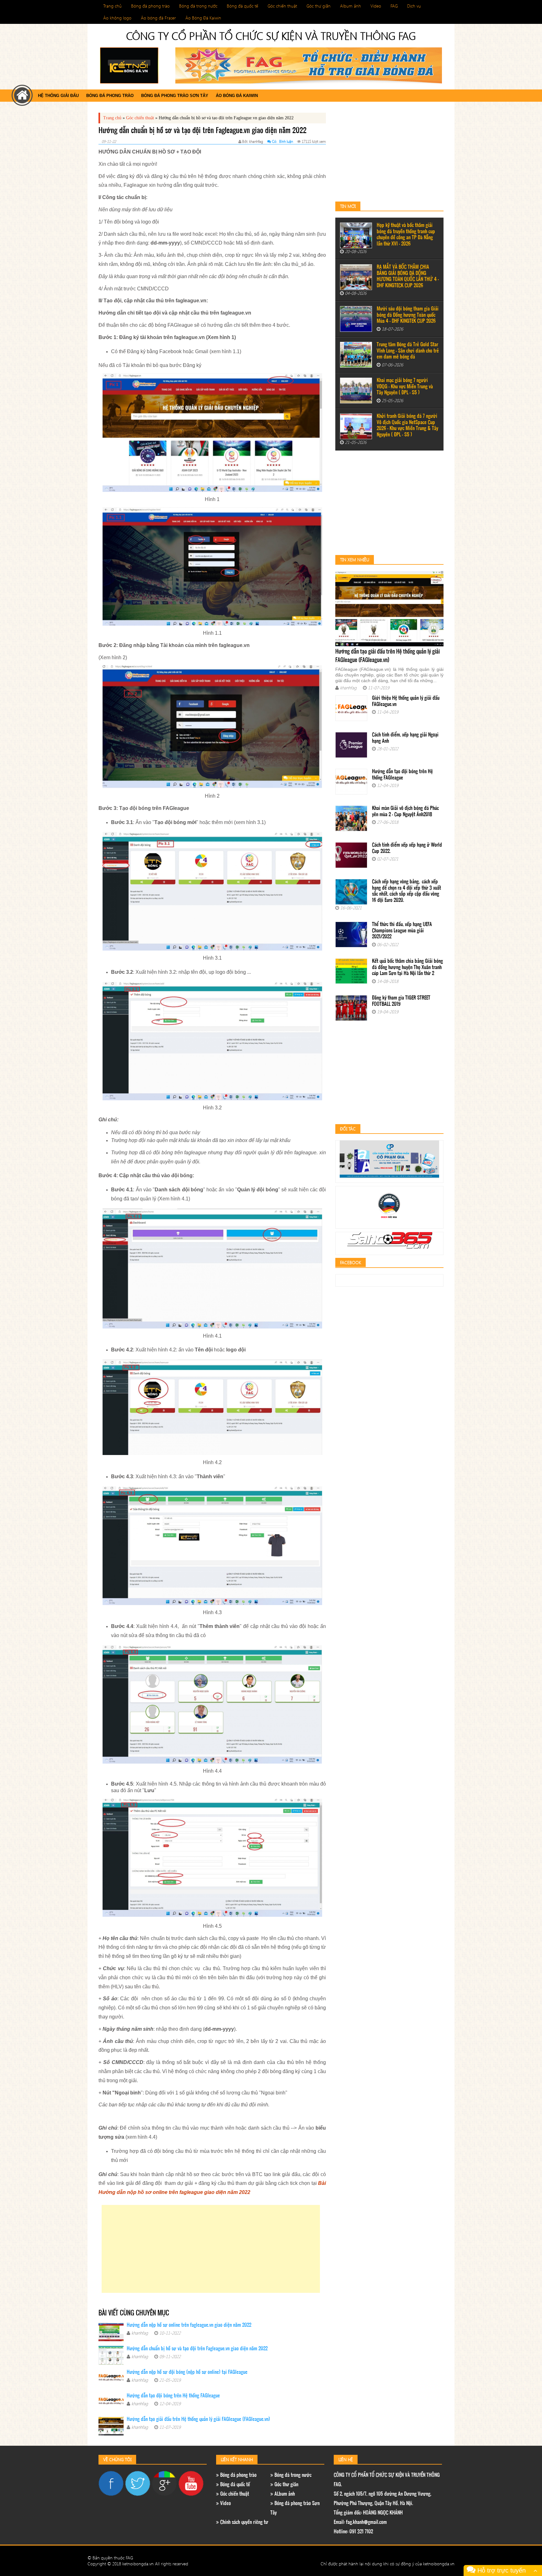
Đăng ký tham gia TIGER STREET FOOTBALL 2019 (401, 1001)
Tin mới (348, 206)
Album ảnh (351, 6)
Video (376, 6)
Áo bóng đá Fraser (158, 18)
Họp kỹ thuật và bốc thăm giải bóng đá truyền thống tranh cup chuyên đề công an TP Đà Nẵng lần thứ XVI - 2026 (406, 235)
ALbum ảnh (284, 2494)
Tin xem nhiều (355, 560)
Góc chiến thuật (282, 6)
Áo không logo (117, 18)
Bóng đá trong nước (198, 6)
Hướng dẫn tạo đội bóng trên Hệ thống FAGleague (173, 2396)
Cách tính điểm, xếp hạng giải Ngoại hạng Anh (405, 738)
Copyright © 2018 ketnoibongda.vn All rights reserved (138, 2564)
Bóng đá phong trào (150, 6)
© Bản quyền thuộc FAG (110, 2558)
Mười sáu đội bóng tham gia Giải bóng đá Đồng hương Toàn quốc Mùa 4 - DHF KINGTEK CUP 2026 (408, 315)
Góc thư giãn (319, 6)
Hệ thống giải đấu (58, 96)
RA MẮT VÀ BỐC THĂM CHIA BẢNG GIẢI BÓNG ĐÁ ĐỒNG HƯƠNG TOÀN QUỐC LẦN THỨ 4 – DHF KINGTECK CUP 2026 (408, 277)
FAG (394, 6)
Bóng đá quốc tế (242, 6)
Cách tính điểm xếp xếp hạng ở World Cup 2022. (407, 848)
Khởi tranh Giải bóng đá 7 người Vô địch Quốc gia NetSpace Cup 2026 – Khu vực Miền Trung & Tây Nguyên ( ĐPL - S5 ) (407, 426)
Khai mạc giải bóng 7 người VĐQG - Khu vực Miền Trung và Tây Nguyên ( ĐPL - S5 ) (405, 387)
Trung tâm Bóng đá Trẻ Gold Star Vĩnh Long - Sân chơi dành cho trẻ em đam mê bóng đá (408, 351)
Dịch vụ (414, 6)
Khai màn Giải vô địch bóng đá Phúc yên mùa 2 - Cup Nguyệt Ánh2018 (405, 812)
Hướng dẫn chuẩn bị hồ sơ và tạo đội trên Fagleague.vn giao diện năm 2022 (197, 2349)
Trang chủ (112, 6)
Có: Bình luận (282, 141)
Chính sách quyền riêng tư (244, 2522)
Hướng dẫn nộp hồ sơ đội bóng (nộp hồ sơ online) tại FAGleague (187, 2372)
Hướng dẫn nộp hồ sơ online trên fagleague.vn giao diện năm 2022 (189, 2325)
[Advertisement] (211, 2249)
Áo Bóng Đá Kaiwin (203, 18)
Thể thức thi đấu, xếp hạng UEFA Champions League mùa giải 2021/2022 (402, 931)
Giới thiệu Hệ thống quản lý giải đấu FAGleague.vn (406, 701)
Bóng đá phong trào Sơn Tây (175, 96)
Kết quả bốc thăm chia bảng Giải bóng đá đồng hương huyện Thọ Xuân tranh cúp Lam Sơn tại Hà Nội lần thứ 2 (407, 967)
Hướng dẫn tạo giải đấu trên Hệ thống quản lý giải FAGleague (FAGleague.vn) (198, 2420)
